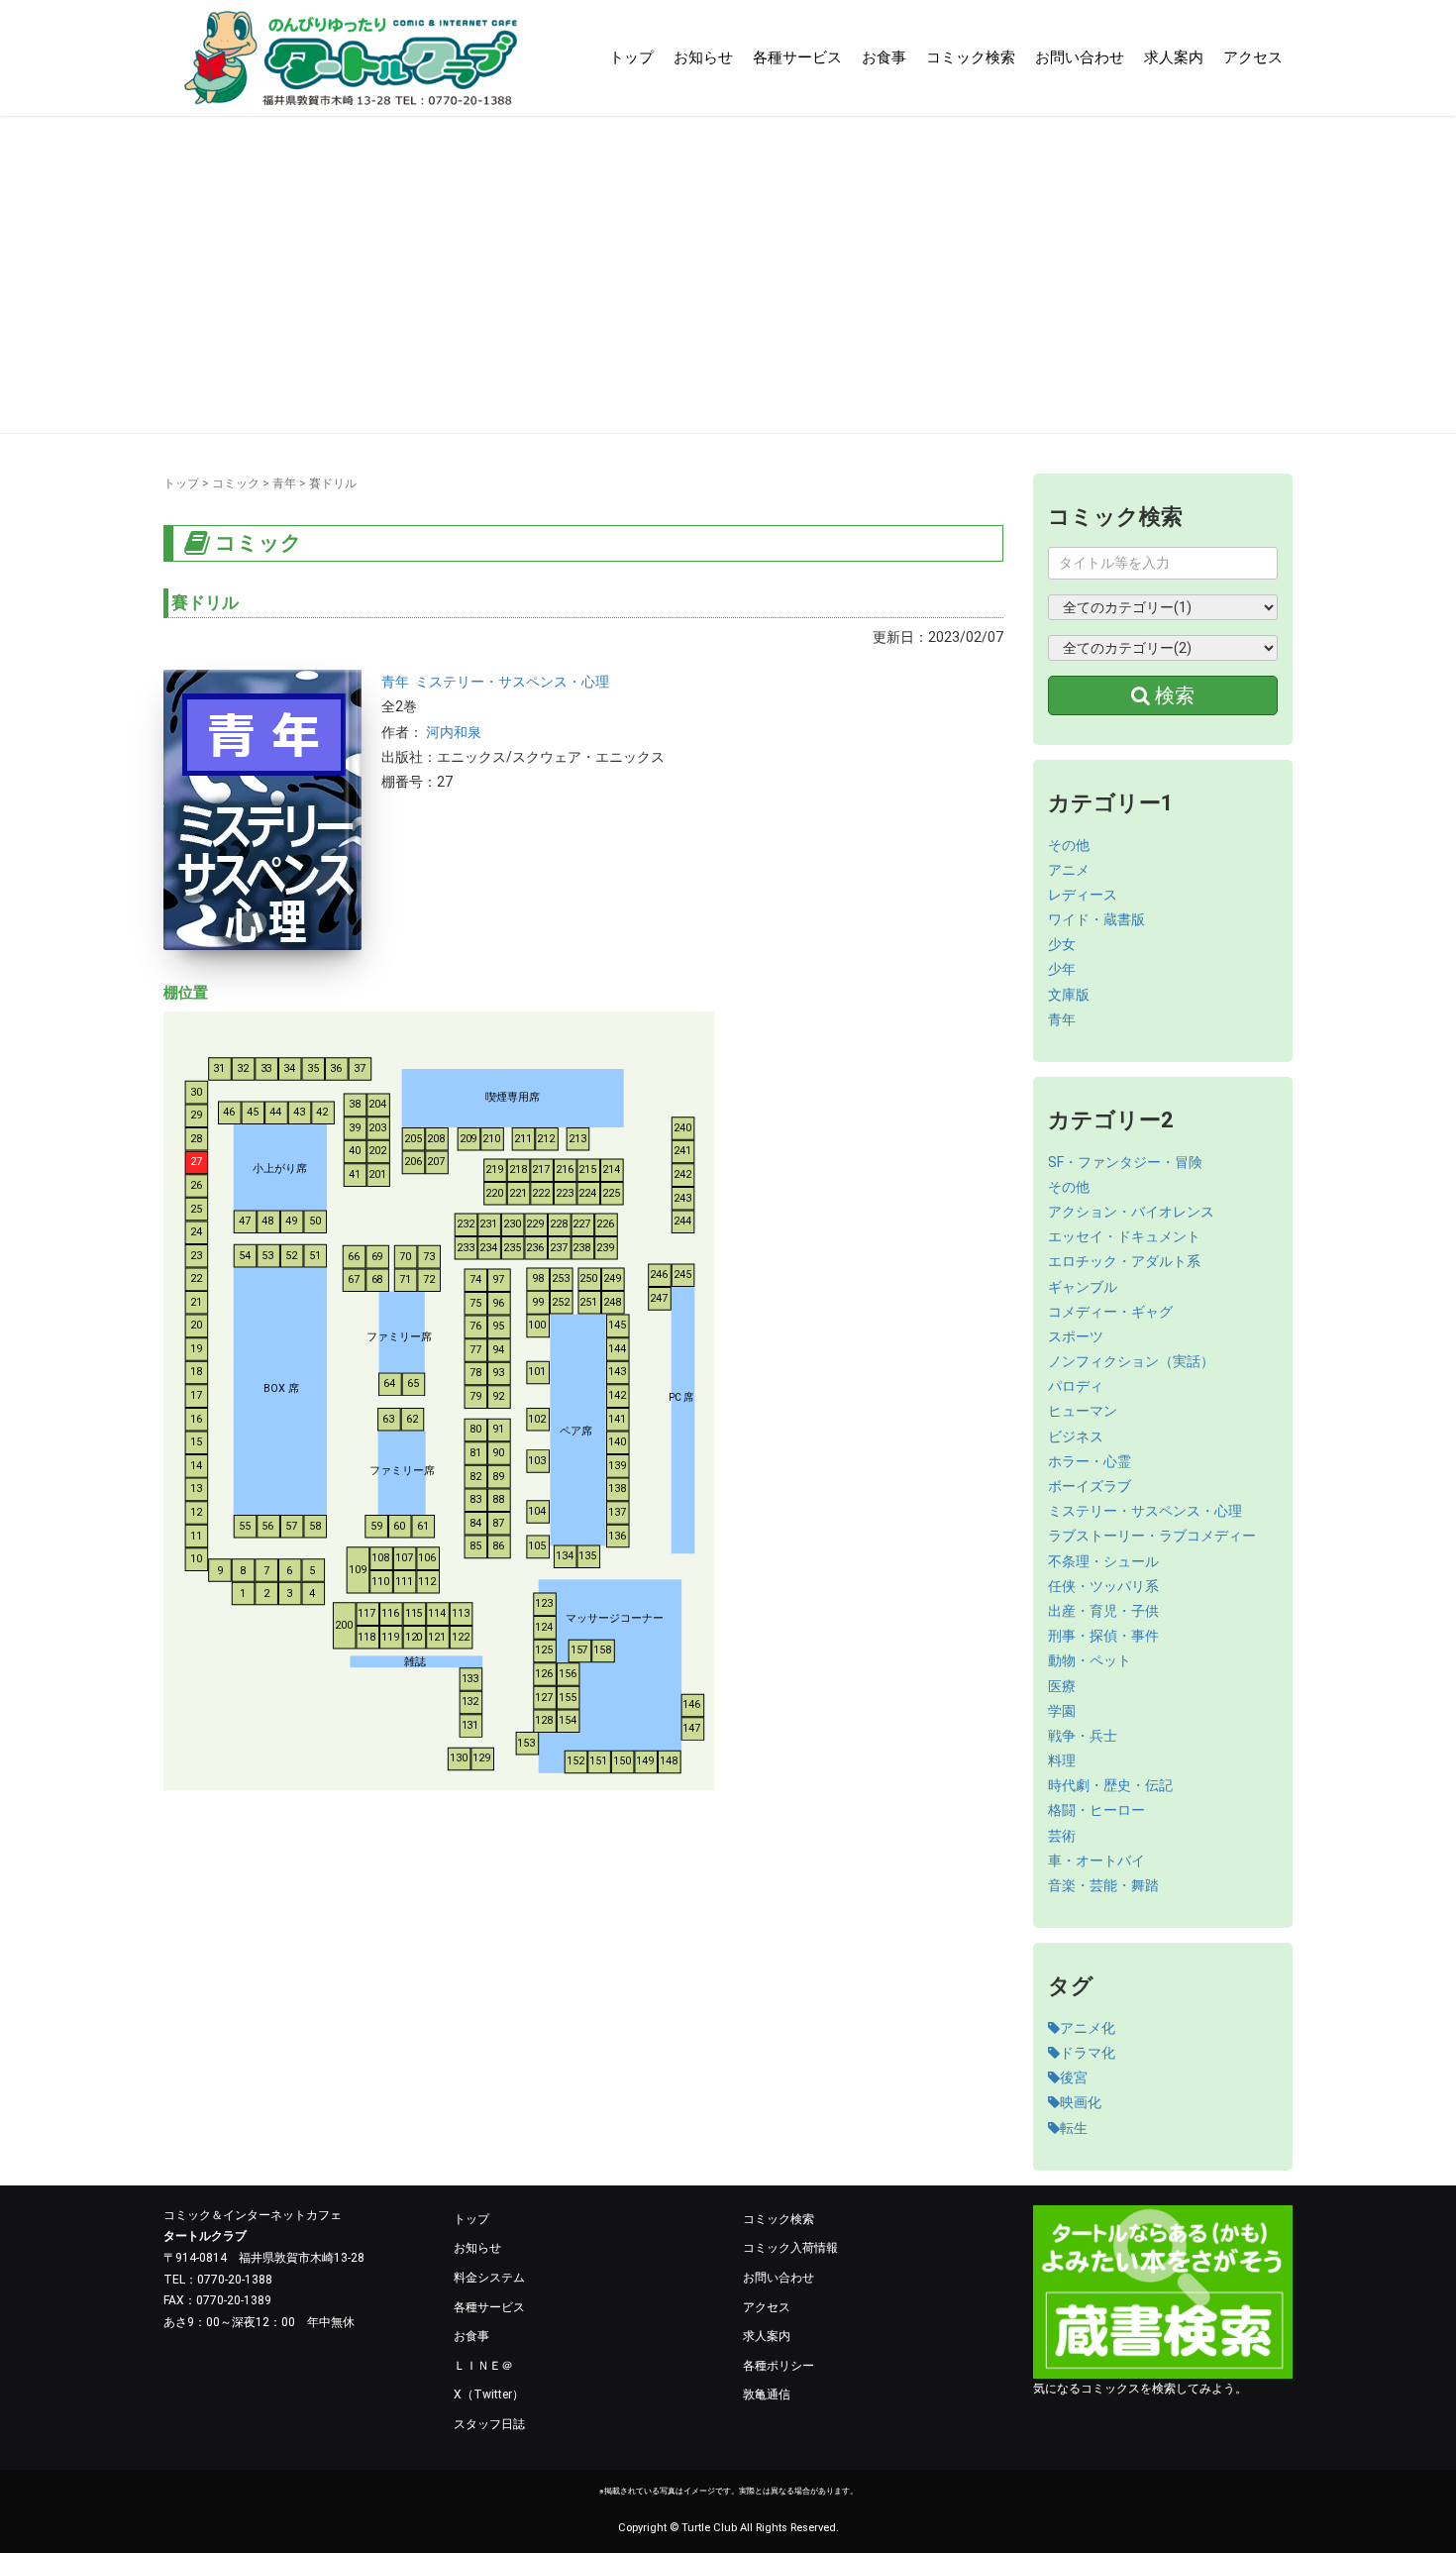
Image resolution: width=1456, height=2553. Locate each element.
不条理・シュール (1103, 1561)
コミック (236, 483)
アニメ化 (1088, 2028)
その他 (1069, 845)
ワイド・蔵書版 (1096, 919)
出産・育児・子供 (1103, 1611)
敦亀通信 (767, 2394)
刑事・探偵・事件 (1103, 1636)
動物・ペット (1090, 1660)
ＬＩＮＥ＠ (483, 2366)
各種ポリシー (779, 2366)
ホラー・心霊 (1090, 1461)
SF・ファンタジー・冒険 (1125, 1162)
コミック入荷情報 (790, 2248)
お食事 (884, 57)
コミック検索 (971, 57)
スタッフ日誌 (489, 2424)
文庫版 (1069, 995)
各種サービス (797, 57)
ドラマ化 (1088, 2053)
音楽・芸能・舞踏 (1103, 1885)
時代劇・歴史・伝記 (1110, 1785)
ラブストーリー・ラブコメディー (1152, 1536)
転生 (1074, 2128)
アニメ (1069, 870)
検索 (1172, 695)
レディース (1083, 895)
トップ (631, 57)
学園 (1062, 1711)
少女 (1062, 944)
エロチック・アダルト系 (1124, 1261)
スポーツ (1076, 1336)
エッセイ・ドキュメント (1124, 1236)
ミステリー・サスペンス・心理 (512, 682)
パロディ (1076, 1386)
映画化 (1081, 2102)
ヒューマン (1083, 1411)
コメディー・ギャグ (1110, 1312)
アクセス (1253, 57)
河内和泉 (454, 732)
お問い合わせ (1080, 57)
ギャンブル (1083, 1287)
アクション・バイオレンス (1131, 1212)
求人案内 (1174, 57)
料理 (1062, 1760)
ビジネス (1076, 1436)
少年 (1062, 969)
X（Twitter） (489, 2394)
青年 (284, 483)
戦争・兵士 (1083, 1736)
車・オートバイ (1096, 1861)
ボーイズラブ (1090, 1486)
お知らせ (703, 57)
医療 (1062, 1686)
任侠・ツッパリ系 (1103, 1586)
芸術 (1062, 1836)
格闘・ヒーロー (1096, 1810)
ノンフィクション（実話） (1131, 1361)
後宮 (1074, 2077)
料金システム (489, 2278)
